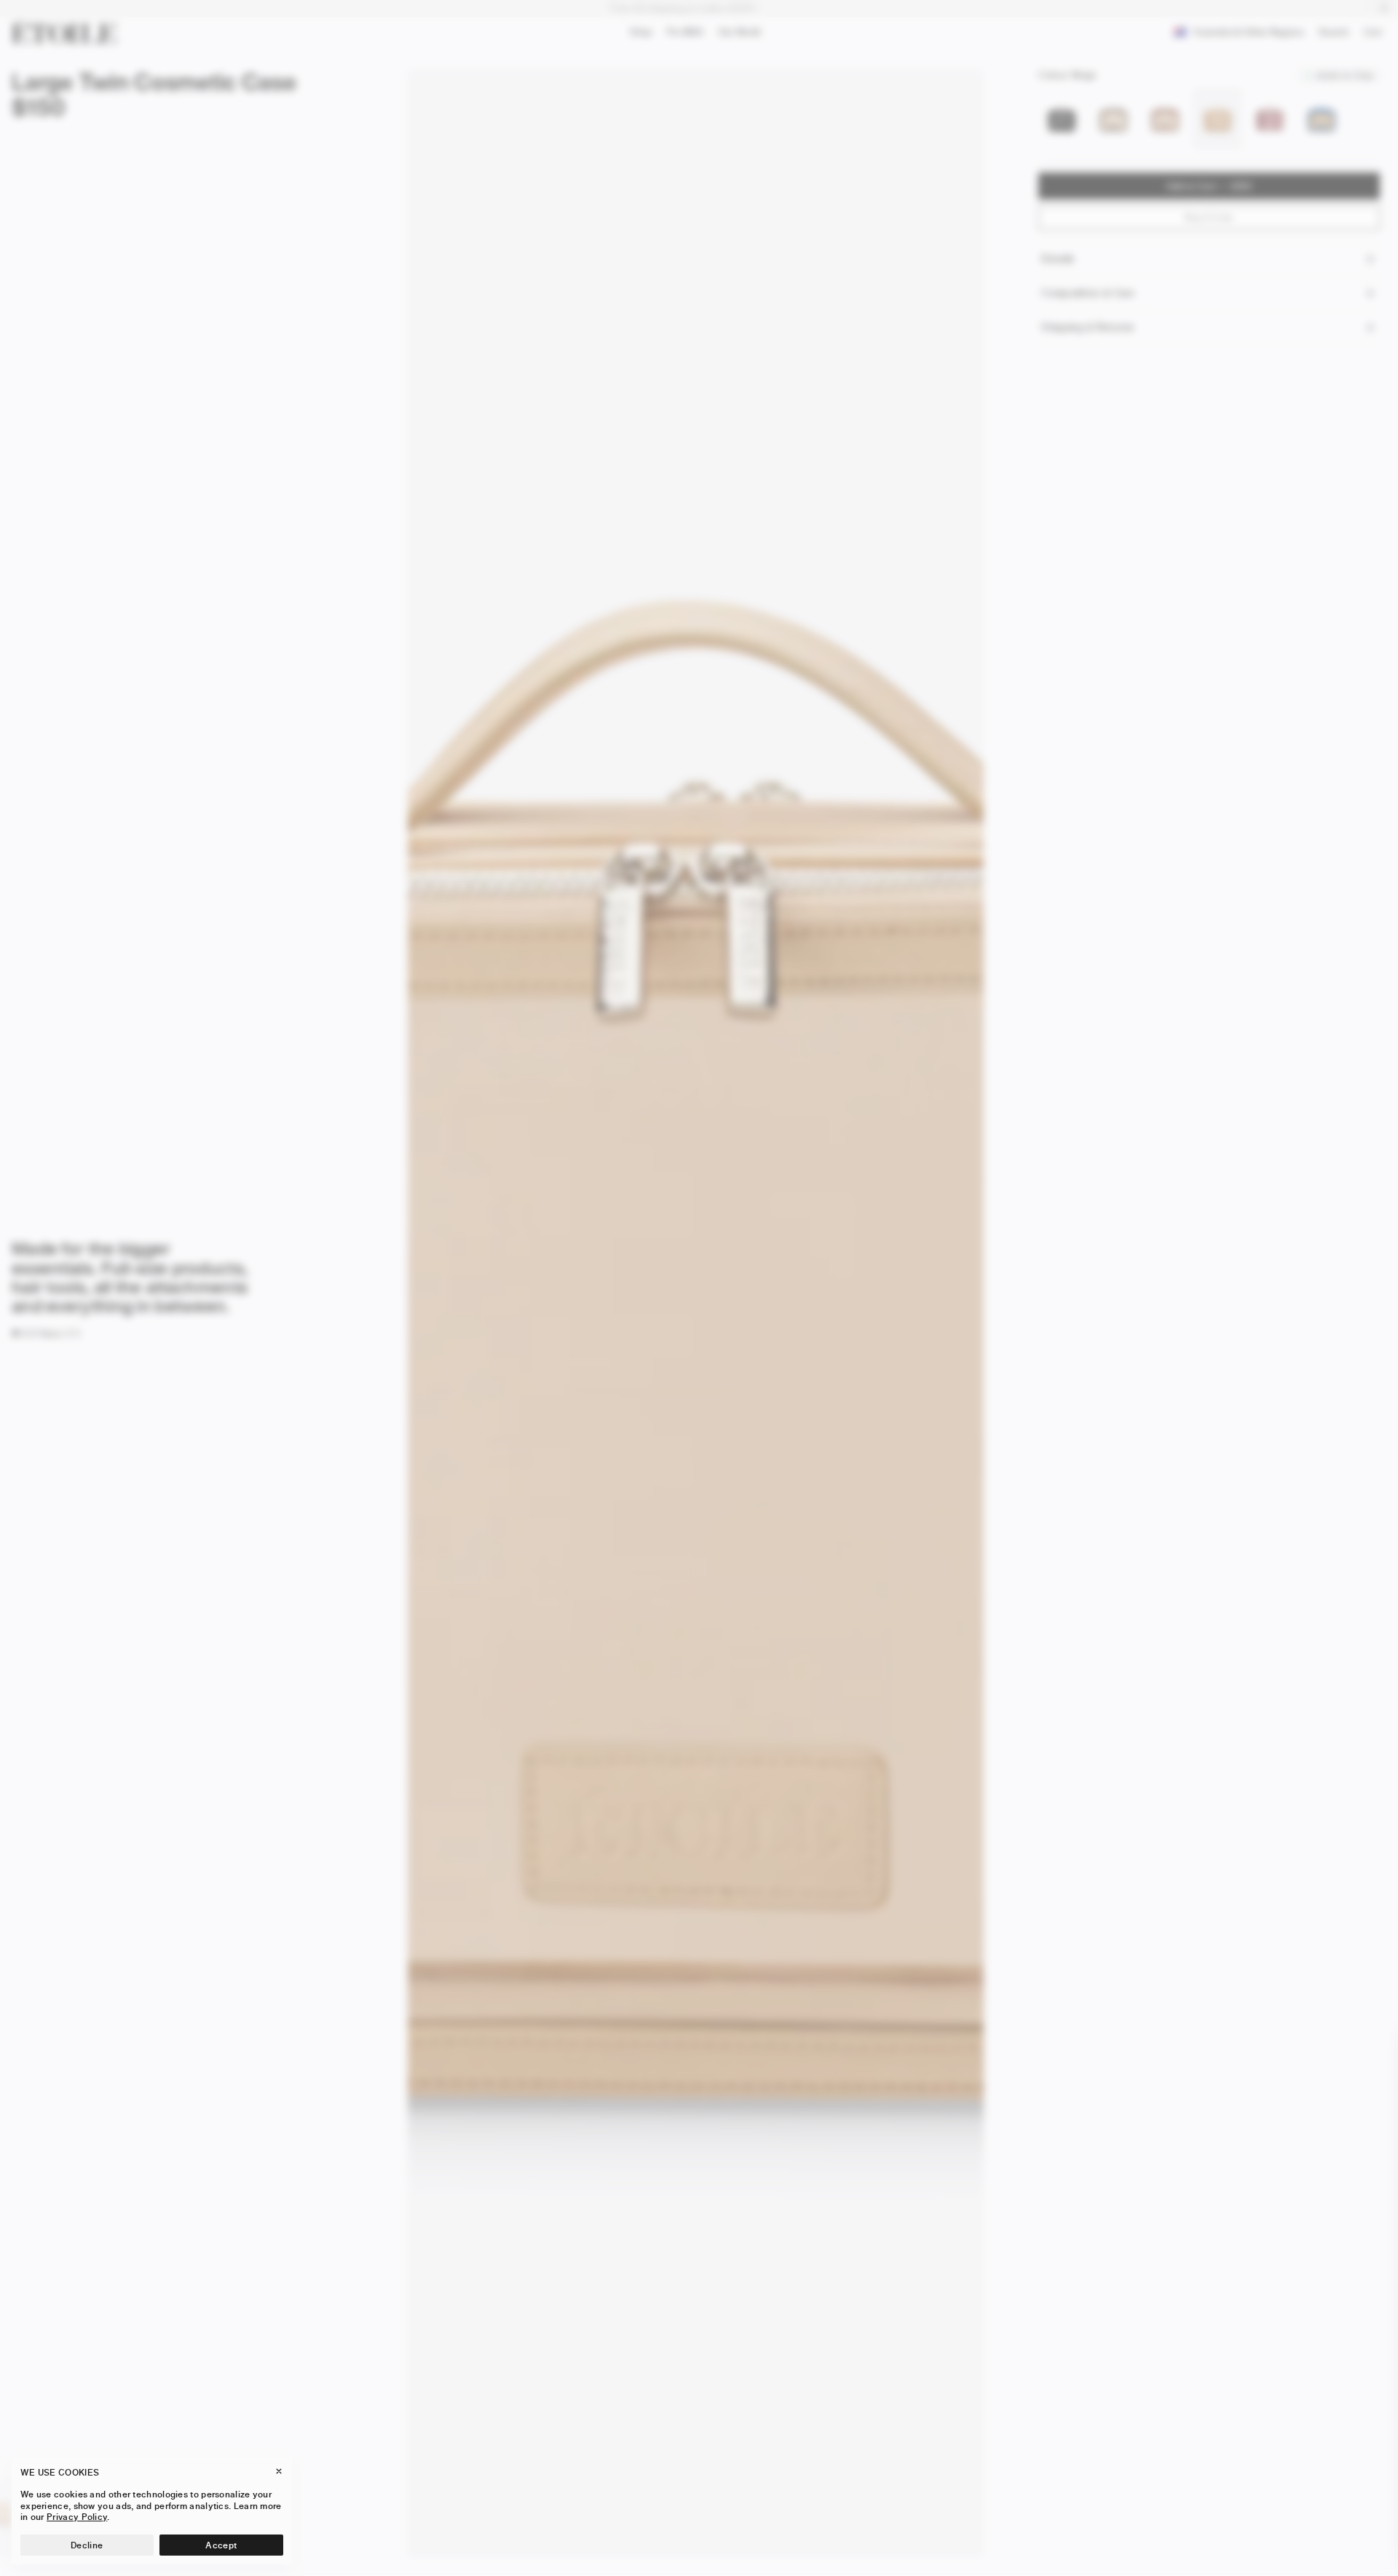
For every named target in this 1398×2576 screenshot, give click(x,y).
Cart (1376, 34)
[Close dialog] (1370, 2050)
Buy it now (1209, 217)
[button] (36, 1333)
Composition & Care (1088, 293)
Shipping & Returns (1087, 327)
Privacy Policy (77, 2517)
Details (1057, 259)
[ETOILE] (64, 32)
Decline (87, 2545)
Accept (221, 2545)
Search (1334, 35)
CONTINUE (1224, 2535)
